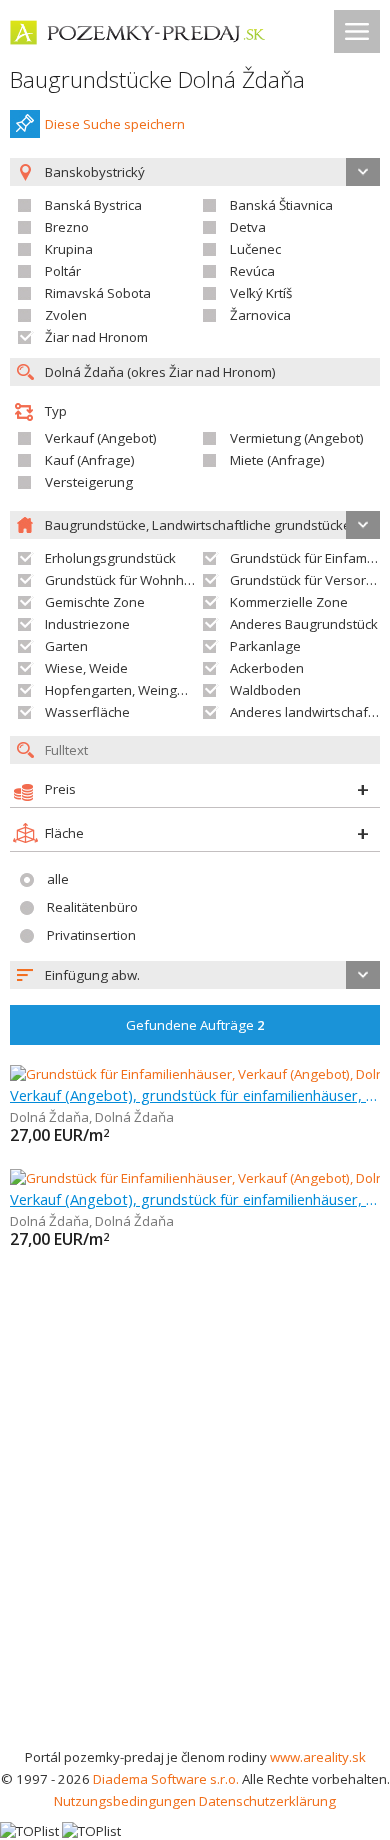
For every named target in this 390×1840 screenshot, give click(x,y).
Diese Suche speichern (115, 124)
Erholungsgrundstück (110, 558)
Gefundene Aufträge (195, 1025)
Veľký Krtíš (261, 293)
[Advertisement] (195, 1541)
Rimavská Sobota (98, 293)
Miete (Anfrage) (277, 460)
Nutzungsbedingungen (125, 1801)
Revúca (252, 271)
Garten (66, 646)
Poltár (63, 271)
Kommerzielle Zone (289, 602)
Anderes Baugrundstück (304, 624)
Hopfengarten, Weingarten (127, 690)
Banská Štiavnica (281, 205)
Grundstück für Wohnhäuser (132, 580)
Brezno (67, 227)
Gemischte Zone (95, 602)
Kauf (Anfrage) (90, 460)
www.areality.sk (318, 1757)
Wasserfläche (87, 712)
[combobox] (195, 975)
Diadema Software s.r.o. (166, 1779)
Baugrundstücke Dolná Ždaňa (157, 79)
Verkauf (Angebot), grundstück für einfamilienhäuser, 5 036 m (195, 1095)
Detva (248, 227)
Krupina (69, 249)
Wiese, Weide (86, 668)
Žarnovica (260, 315)
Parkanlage (265, 646)
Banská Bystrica (93, 205)
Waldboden (265, 690)
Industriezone (87, 624)
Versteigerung (89, 482)
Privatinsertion (91, 935)
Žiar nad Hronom (96, 337)
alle (58, 879)
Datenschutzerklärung (267, 1801)
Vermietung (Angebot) (297, 438)
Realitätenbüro (92, 907)
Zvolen (66, 315)
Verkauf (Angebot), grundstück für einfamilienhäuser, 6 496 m (195, 1199)
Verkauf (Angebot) (101, 438)
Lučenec (255, 249)
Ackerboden (267, 668)
